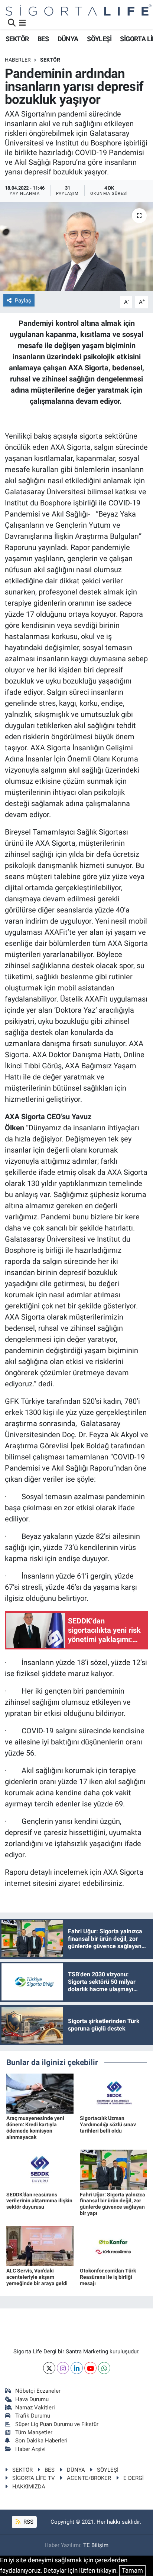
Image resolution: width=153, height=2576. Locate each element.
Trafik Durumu (33, 2416)
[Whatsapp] (104, 2368)
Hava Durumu (32, 2399)
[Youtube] (90, 2368)
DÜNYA (68, 39)
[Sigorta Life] (79, 10)
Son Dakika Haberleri (41, 2441)
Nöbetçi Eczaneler (38, 2391)
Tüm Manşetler (34, 2432)
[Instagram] (63, 2368)
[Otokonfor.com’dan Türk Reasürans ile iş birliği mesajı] (113, 2245)
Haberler (18, 60)
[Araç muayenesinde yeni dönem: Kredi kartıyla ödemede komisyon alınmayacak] (40, 2093)
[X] (49, 2368)
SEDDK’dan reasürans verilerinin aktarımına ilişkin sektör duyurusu (39, 2201)
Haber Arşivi (30, 2449)
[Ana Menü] (22, 23)
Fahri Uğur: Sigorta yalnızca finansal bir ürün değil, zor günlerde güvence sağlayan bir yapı (113, 2204)
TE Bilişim (96, 2545)
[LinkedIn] (77, 2368)
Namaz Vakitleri (35, 2408)
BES (43, 39)
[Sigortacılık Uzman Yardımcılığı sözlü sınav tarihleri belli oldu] (113, 2093)
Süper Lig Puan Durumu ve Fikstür (57, 2424)
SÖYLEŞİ (99, 39)
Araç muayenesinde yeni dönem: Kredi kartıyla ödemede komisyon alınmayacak (35, 2127)
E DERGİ (134, 2478)
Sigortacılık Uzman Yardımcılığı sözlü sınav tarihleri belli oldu (108, 2124)
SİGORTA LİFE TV (34, 2478)
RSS (28, 2522)
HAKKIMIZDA (29, 2487)
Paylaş (23, 301)
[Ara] (12, 23)
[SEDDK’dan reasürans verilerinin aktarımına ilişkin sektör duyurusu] (40, 2169)
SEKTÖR (17, 39)
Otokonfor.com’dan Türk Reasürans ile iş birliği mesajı (108, 2277)
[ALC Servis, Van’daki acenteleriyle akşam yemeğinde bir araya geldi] (40, 2245)
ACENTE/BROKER (89, 2478)
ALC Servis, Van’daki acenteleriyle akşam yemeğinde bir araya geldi (37, 2277)
